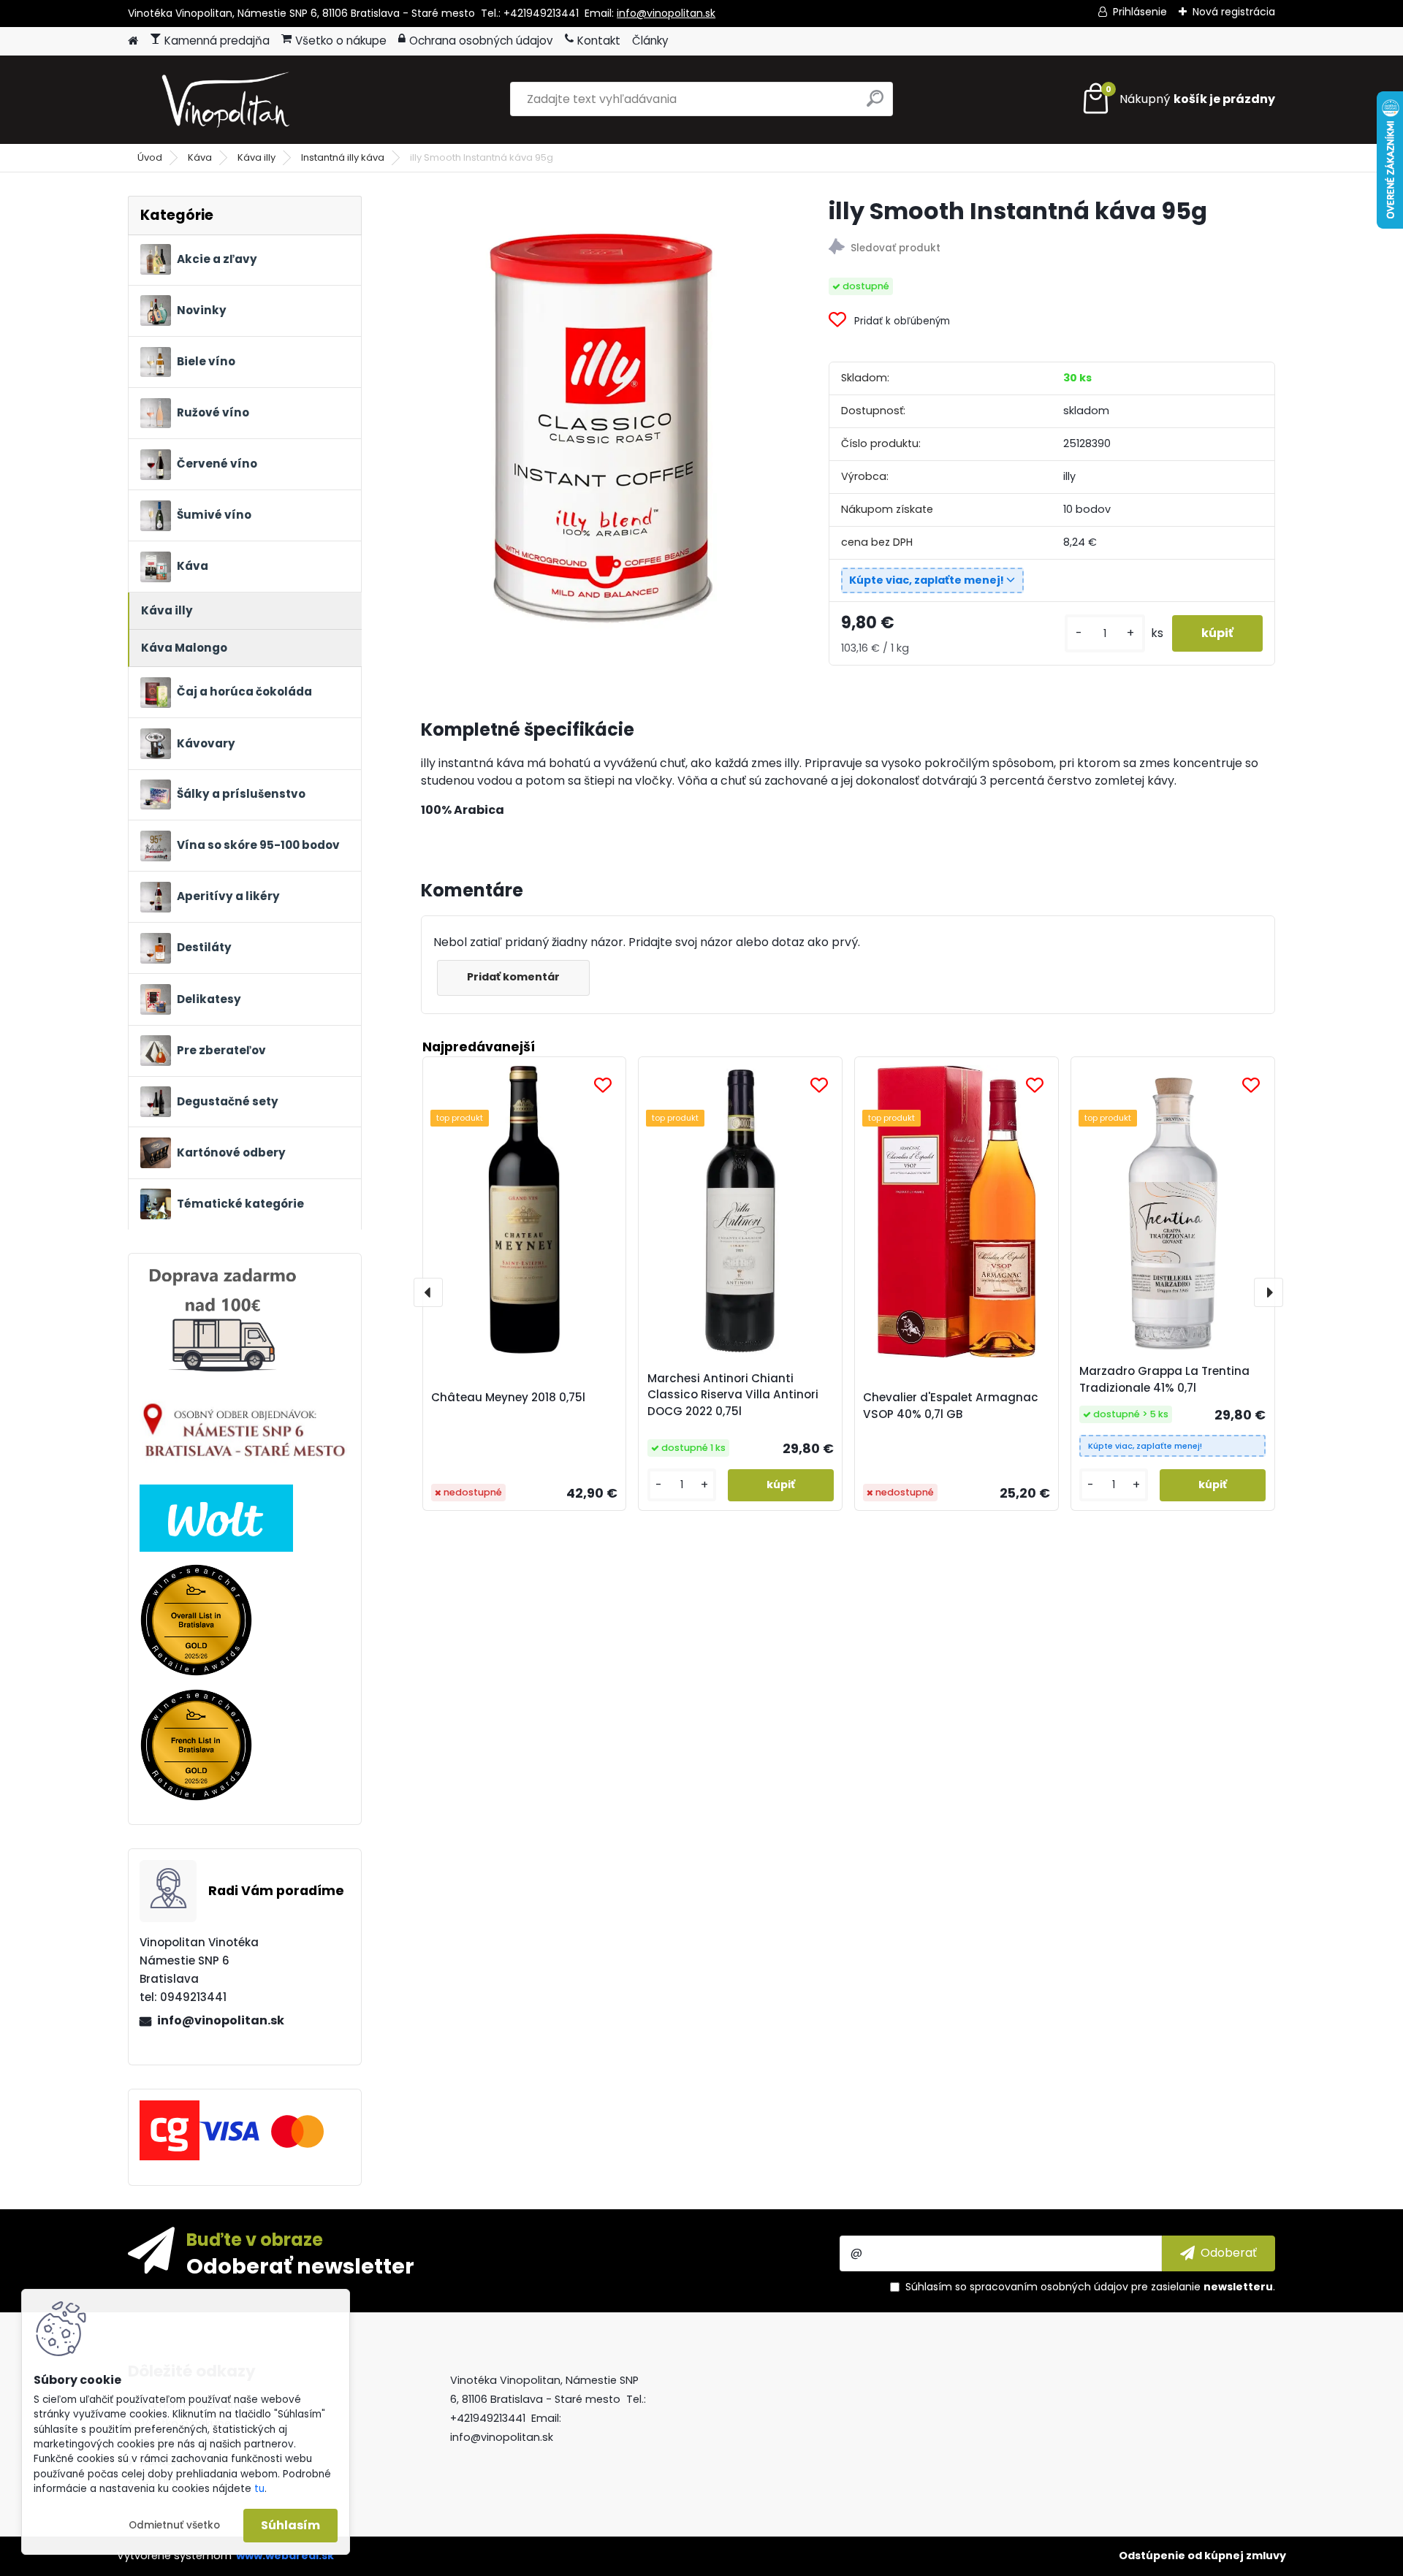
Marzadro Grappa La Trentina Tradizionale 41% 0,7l (1164, 1379)
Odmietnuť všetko (174, 2525)
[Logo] (228, 99)
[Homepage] (133, 41)
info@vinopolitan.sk (666, 13)
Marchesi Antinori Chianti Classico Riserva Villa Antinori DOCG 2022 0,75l (733, 1395)
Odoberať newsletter (300, 2266)
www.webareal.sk (285, 2556)
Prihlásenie (1140, 12)
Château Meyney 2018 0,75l (508, 1397)
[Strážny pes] (1052, 249)
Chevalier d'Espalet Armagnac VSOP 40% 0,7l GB (951, 1406)
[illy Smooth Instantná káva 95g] (601, 415)
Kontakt (599, 41)
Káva (200, 157)
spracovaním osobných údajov (1049, 2287)
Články (650, 41)
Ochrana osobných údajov (481, 41)
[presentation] (428, 1292)
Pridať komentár (513, 977)
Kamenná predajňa (217, 41)
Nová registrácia (1234, 12)
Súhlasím (290, 2525)
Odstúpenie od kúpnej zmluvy (1202, 2556)
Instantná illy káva (343, 157)
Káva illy (256, 157)
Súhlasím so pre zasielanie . (1090, 2287)
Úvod (150, 157)
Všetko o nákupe (341, 41)
